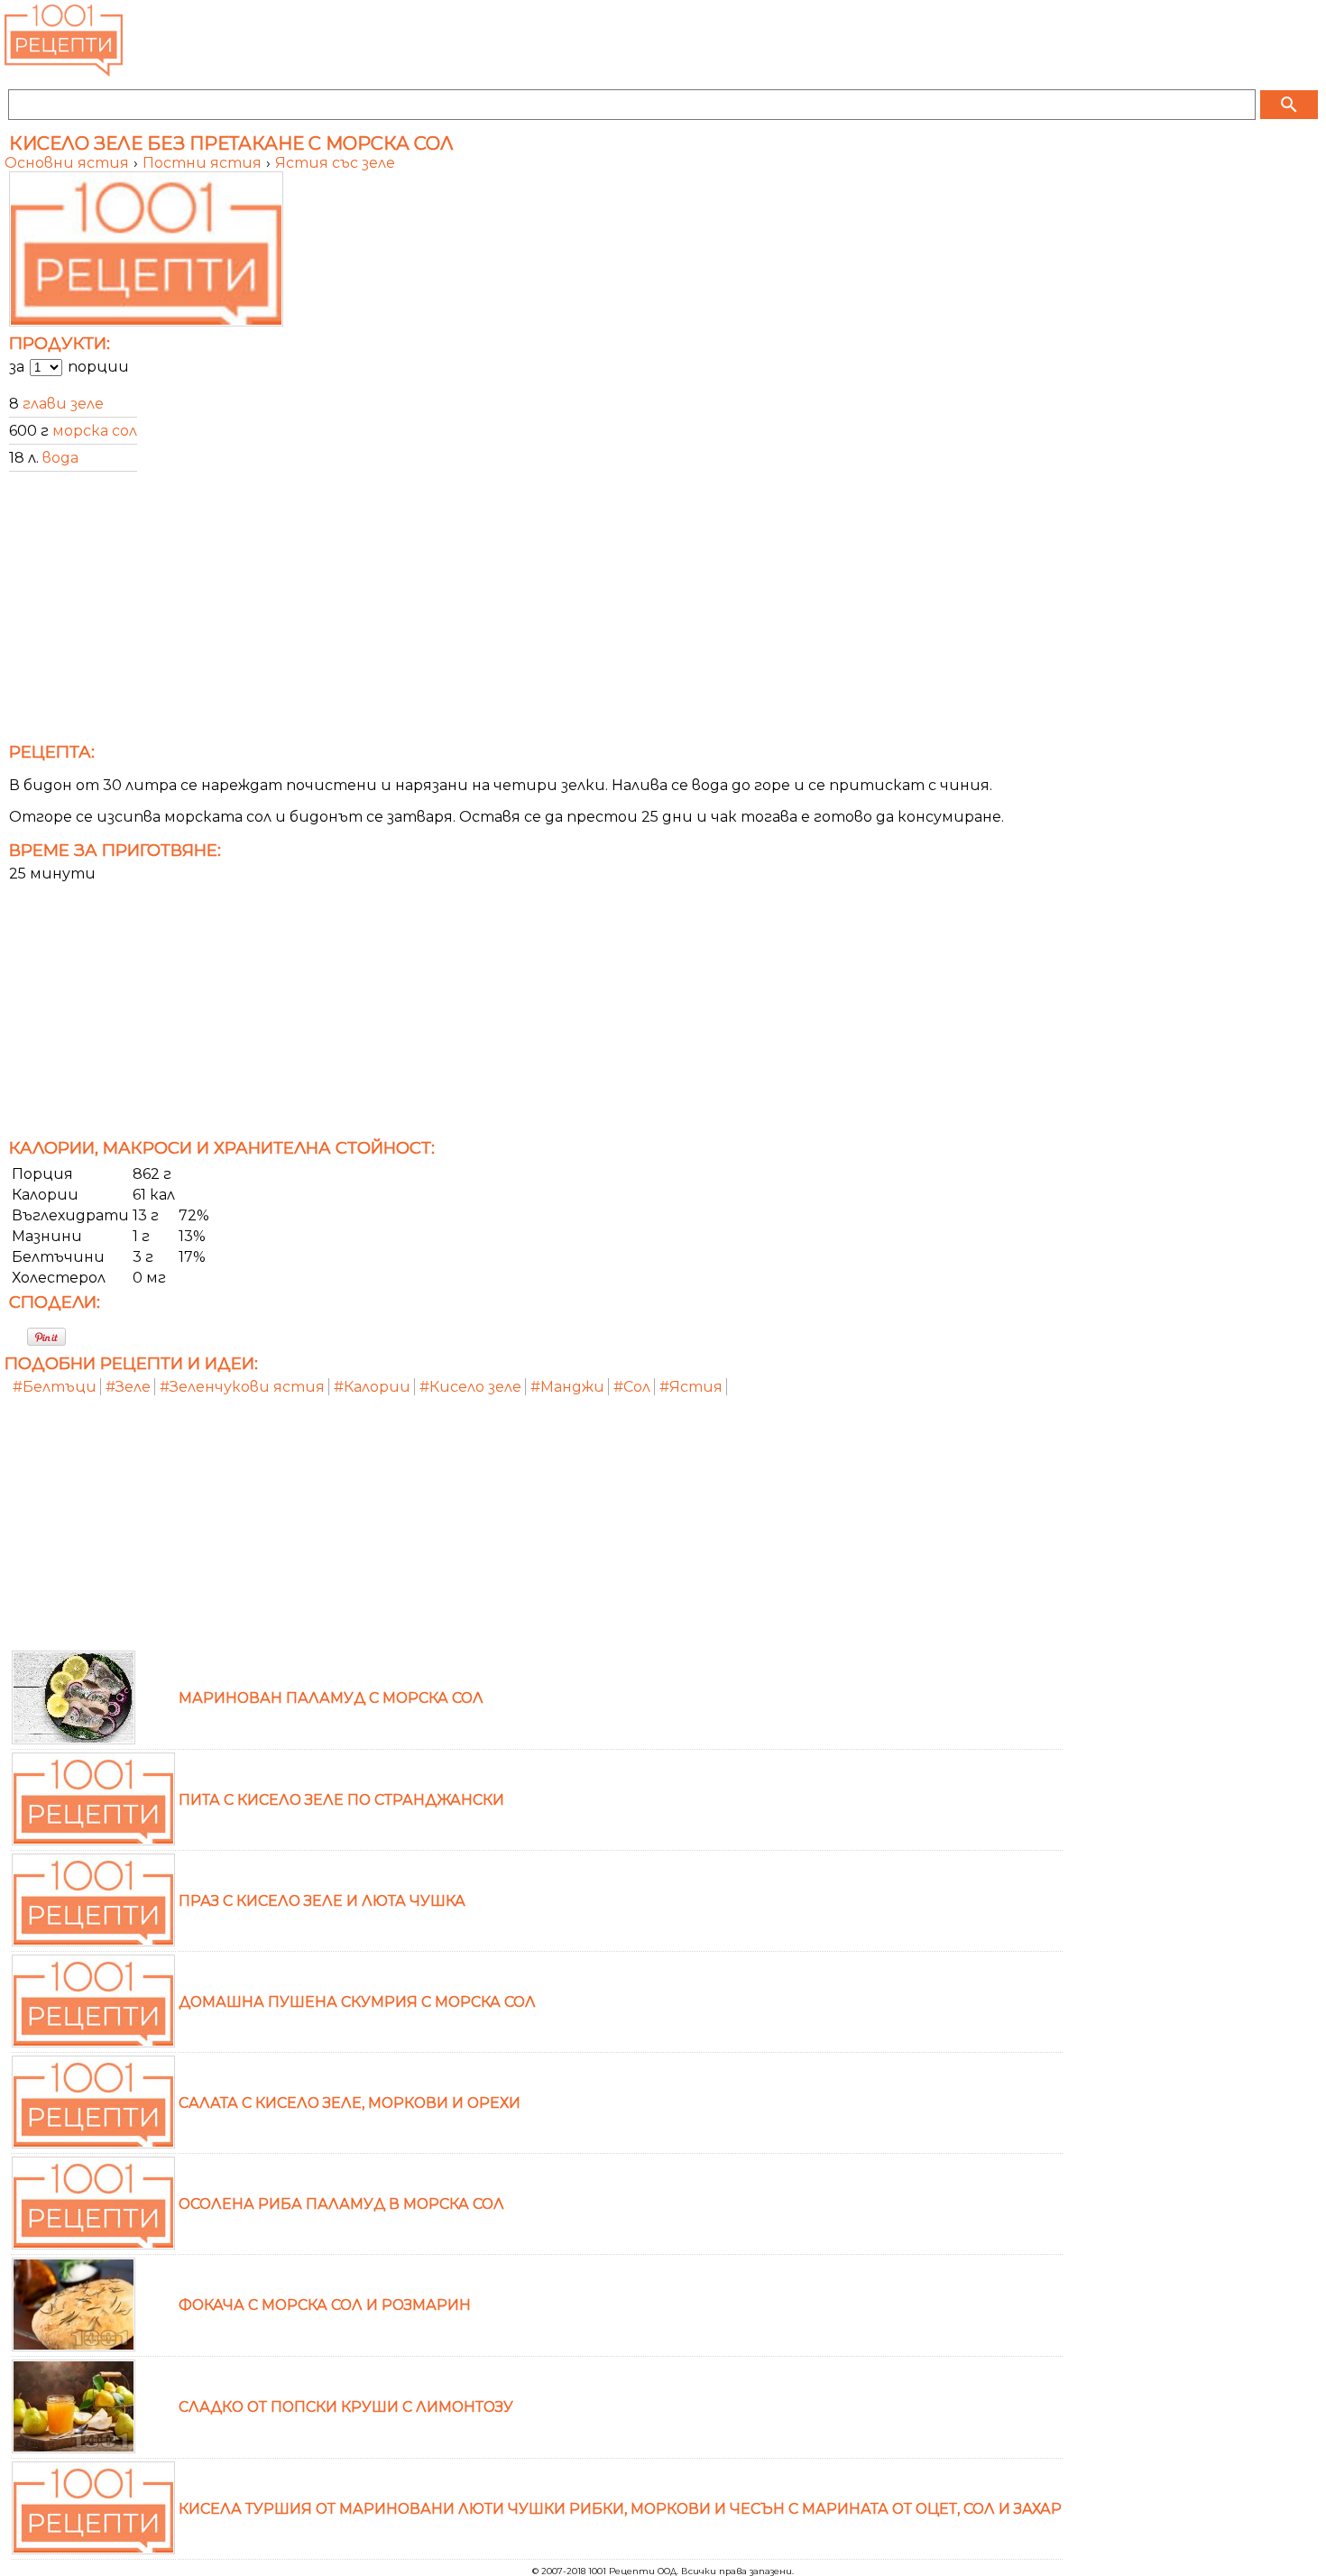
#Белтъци (55, 1387)
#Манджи (567, 1387)
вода (60, 458)
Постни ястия (204, 163)
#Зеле (128, 1387)
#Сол (632, 1387)
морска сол (95, 431)
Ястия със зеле (335, 163)
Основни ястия (69, 163)
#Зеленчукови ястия (242, 1387)
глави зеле (63, 404)
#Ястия (691, 1387)
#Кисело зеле (470, 1387)
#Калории (372, 1387)
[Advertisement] (546, 612)
